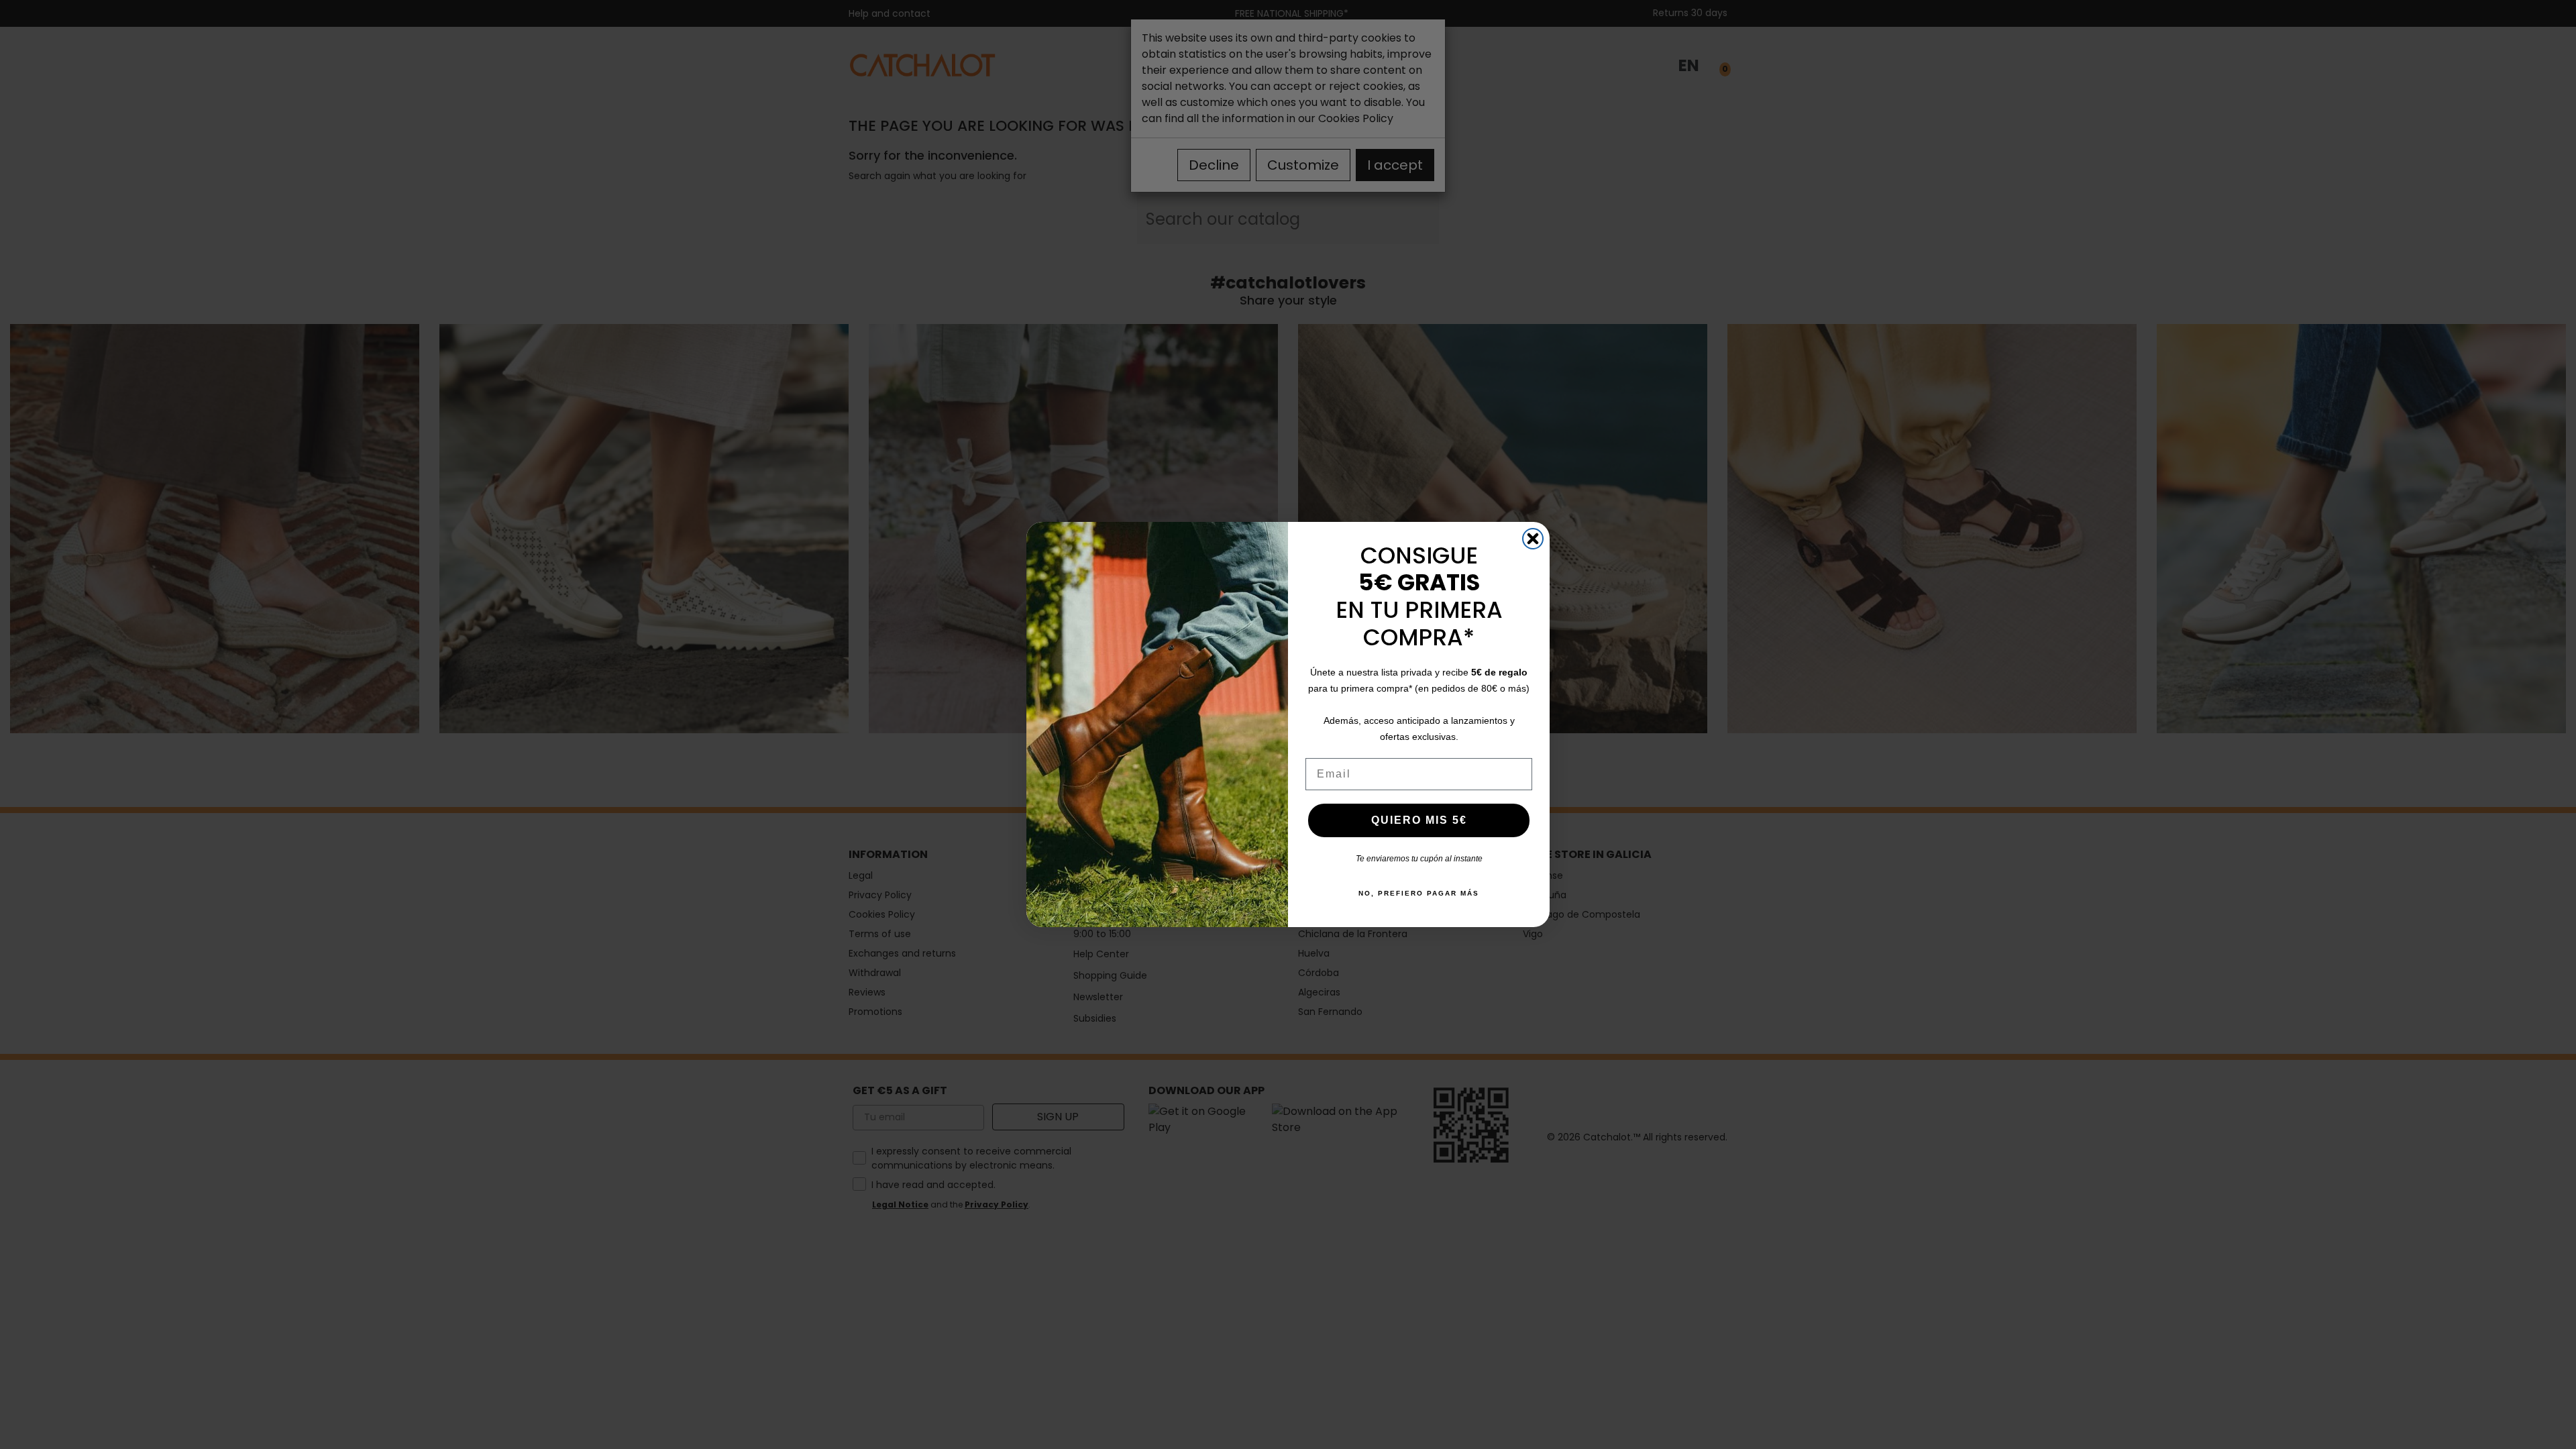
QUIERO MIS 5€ (1419, 820)
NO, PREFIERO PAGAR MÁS (1419, 893)
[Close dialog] (1533, 539)
